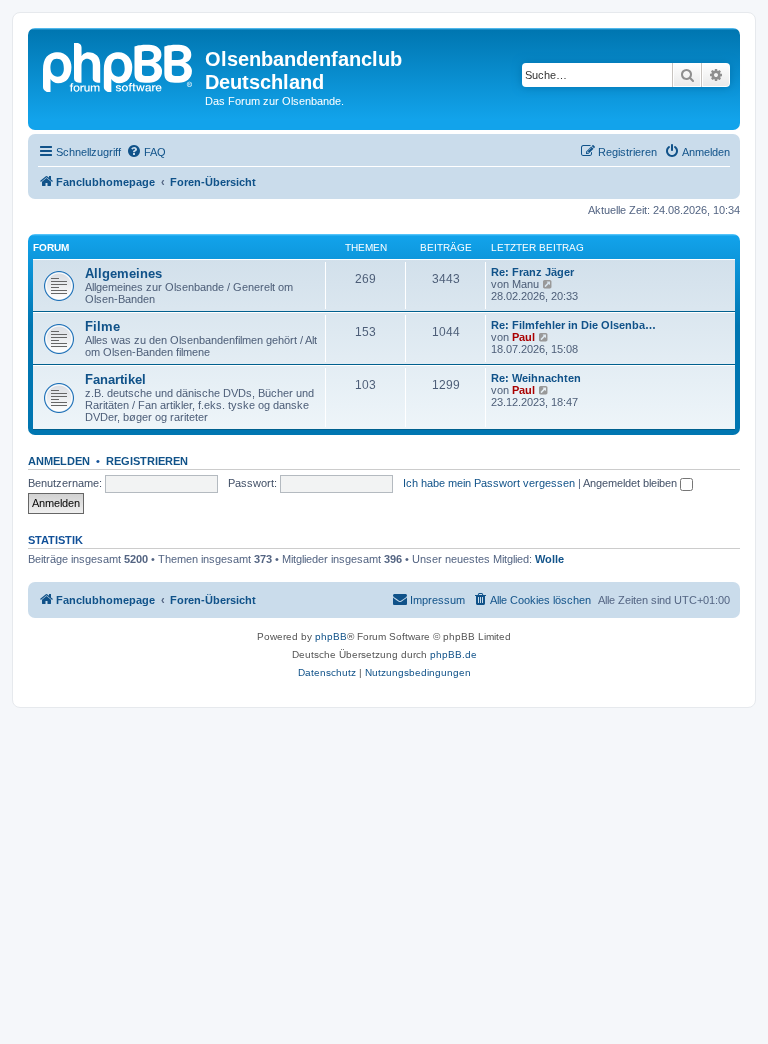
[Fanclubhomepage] (119, 65)
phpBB (331, 636)
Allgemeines (123, 273)
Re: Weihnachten (536, 378)
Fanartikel (115, 379)
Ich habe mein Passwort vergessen (489, 483)
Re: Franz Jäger (532, 272)
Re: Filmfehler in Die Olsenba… (573, 325)
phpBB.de (453, 654)
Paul (523, 337)
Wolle (549, 559)
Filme (102, 326)
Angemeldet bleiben (631, 483)
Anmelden (59, 461)
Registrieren (147, 461)
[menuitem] (146, 152)
